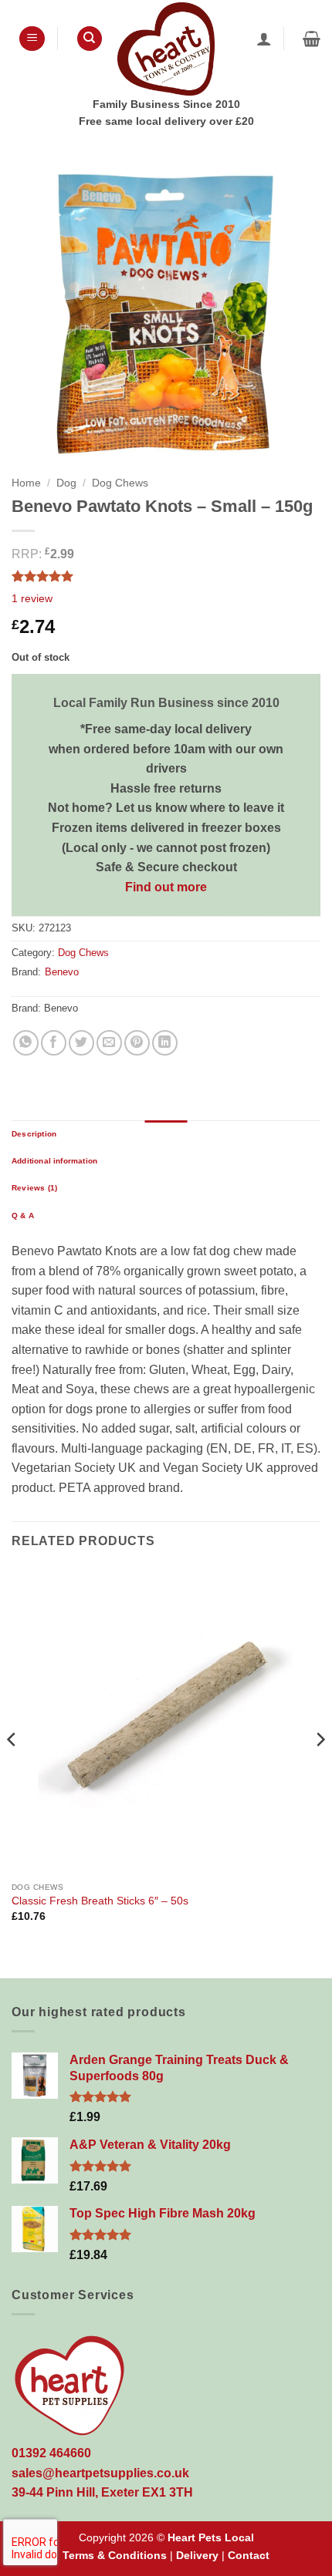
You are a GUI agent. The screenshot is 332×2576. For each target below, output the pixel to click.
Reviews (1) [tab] (34, 1188)
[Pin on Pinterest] (137, 1043)
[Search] (90, 39)
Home (26, 483)
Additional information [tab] (54, 1161)
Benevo (62, 972)
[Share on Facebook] (54, 1043)
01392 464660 (51, 2453)
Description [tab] (34, 1134)
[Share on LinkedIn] (165, 1043)
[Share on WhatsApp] (26, 1043)
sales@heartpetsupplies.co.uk (100, 2473)
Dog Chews (120, 483)
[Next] (320, 1771)
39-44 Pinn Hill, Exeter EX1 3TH (102, 2492)
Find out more (166, 887)
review (32, 598)
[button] (32, 39)
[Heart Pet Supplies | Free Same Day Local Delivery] (166, 49)
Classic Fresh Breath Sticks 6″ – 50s (100, 1901)
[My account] (264, 39)
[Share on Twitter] (81, 1043)
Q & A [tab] (23, 1216)
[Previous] (12, 1771)
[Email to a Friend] (109, 1043)
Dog (66, 483)
